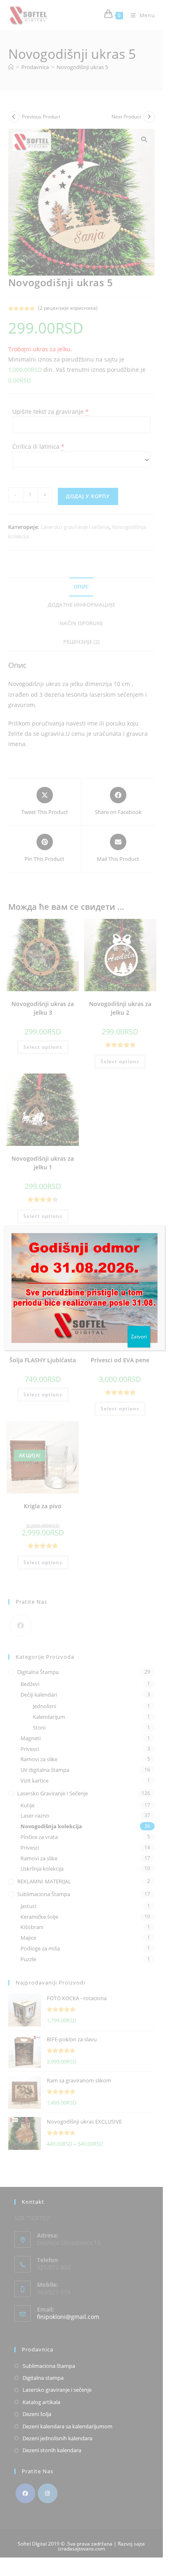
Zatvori (139, 1337)
